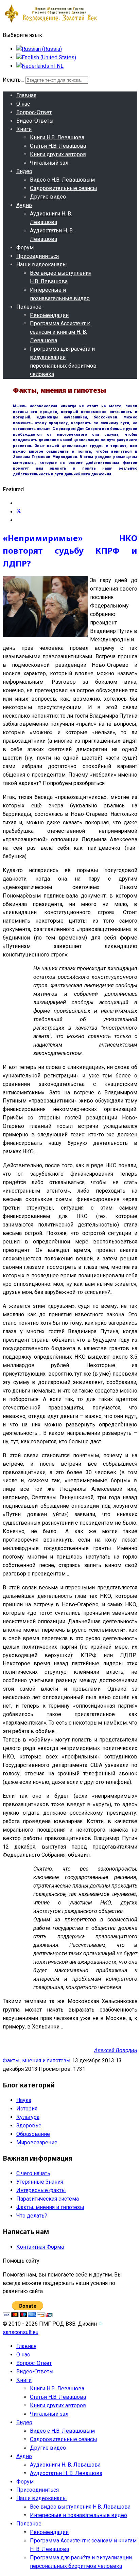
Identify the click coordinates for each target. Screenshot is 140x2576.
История (27, 2109)
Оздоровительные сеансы (64, 188)
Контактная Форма (40, 2247)
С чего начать (33, 2173)
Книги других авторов (58, 154)
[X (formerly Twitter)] (19, 512)
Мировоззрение (37, 2142)
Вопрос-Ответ (34, 112)
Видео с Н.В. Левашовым (62, 180)
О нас (23, 104)
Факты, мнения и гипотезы (37, 2060)
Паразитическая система (48, 2199)
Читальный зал (49, 163)
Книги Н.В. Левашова (57, 137)
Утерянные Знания (40, 2182)
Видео (24, 171)
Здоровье (29, 2126)
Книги (24, 129)
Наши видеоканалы (42, 264)
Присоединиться (38, 256)
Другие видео (48, 197)
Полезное (29, 307)
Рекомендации (49, 315)
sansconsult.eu (21, 2332)
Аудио (24, 205)
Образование (33, 2134)
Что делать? (32, 2216)
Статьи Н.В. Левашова (58, 146)
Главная (26, 95)
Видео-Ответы (35, 121)
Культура (28, 2117)
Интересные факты (41, 2190)
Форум (25, 248)
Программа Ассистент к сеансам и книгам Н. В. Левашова (60, 332)
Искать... (13, 80)
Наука (24, 2100)
